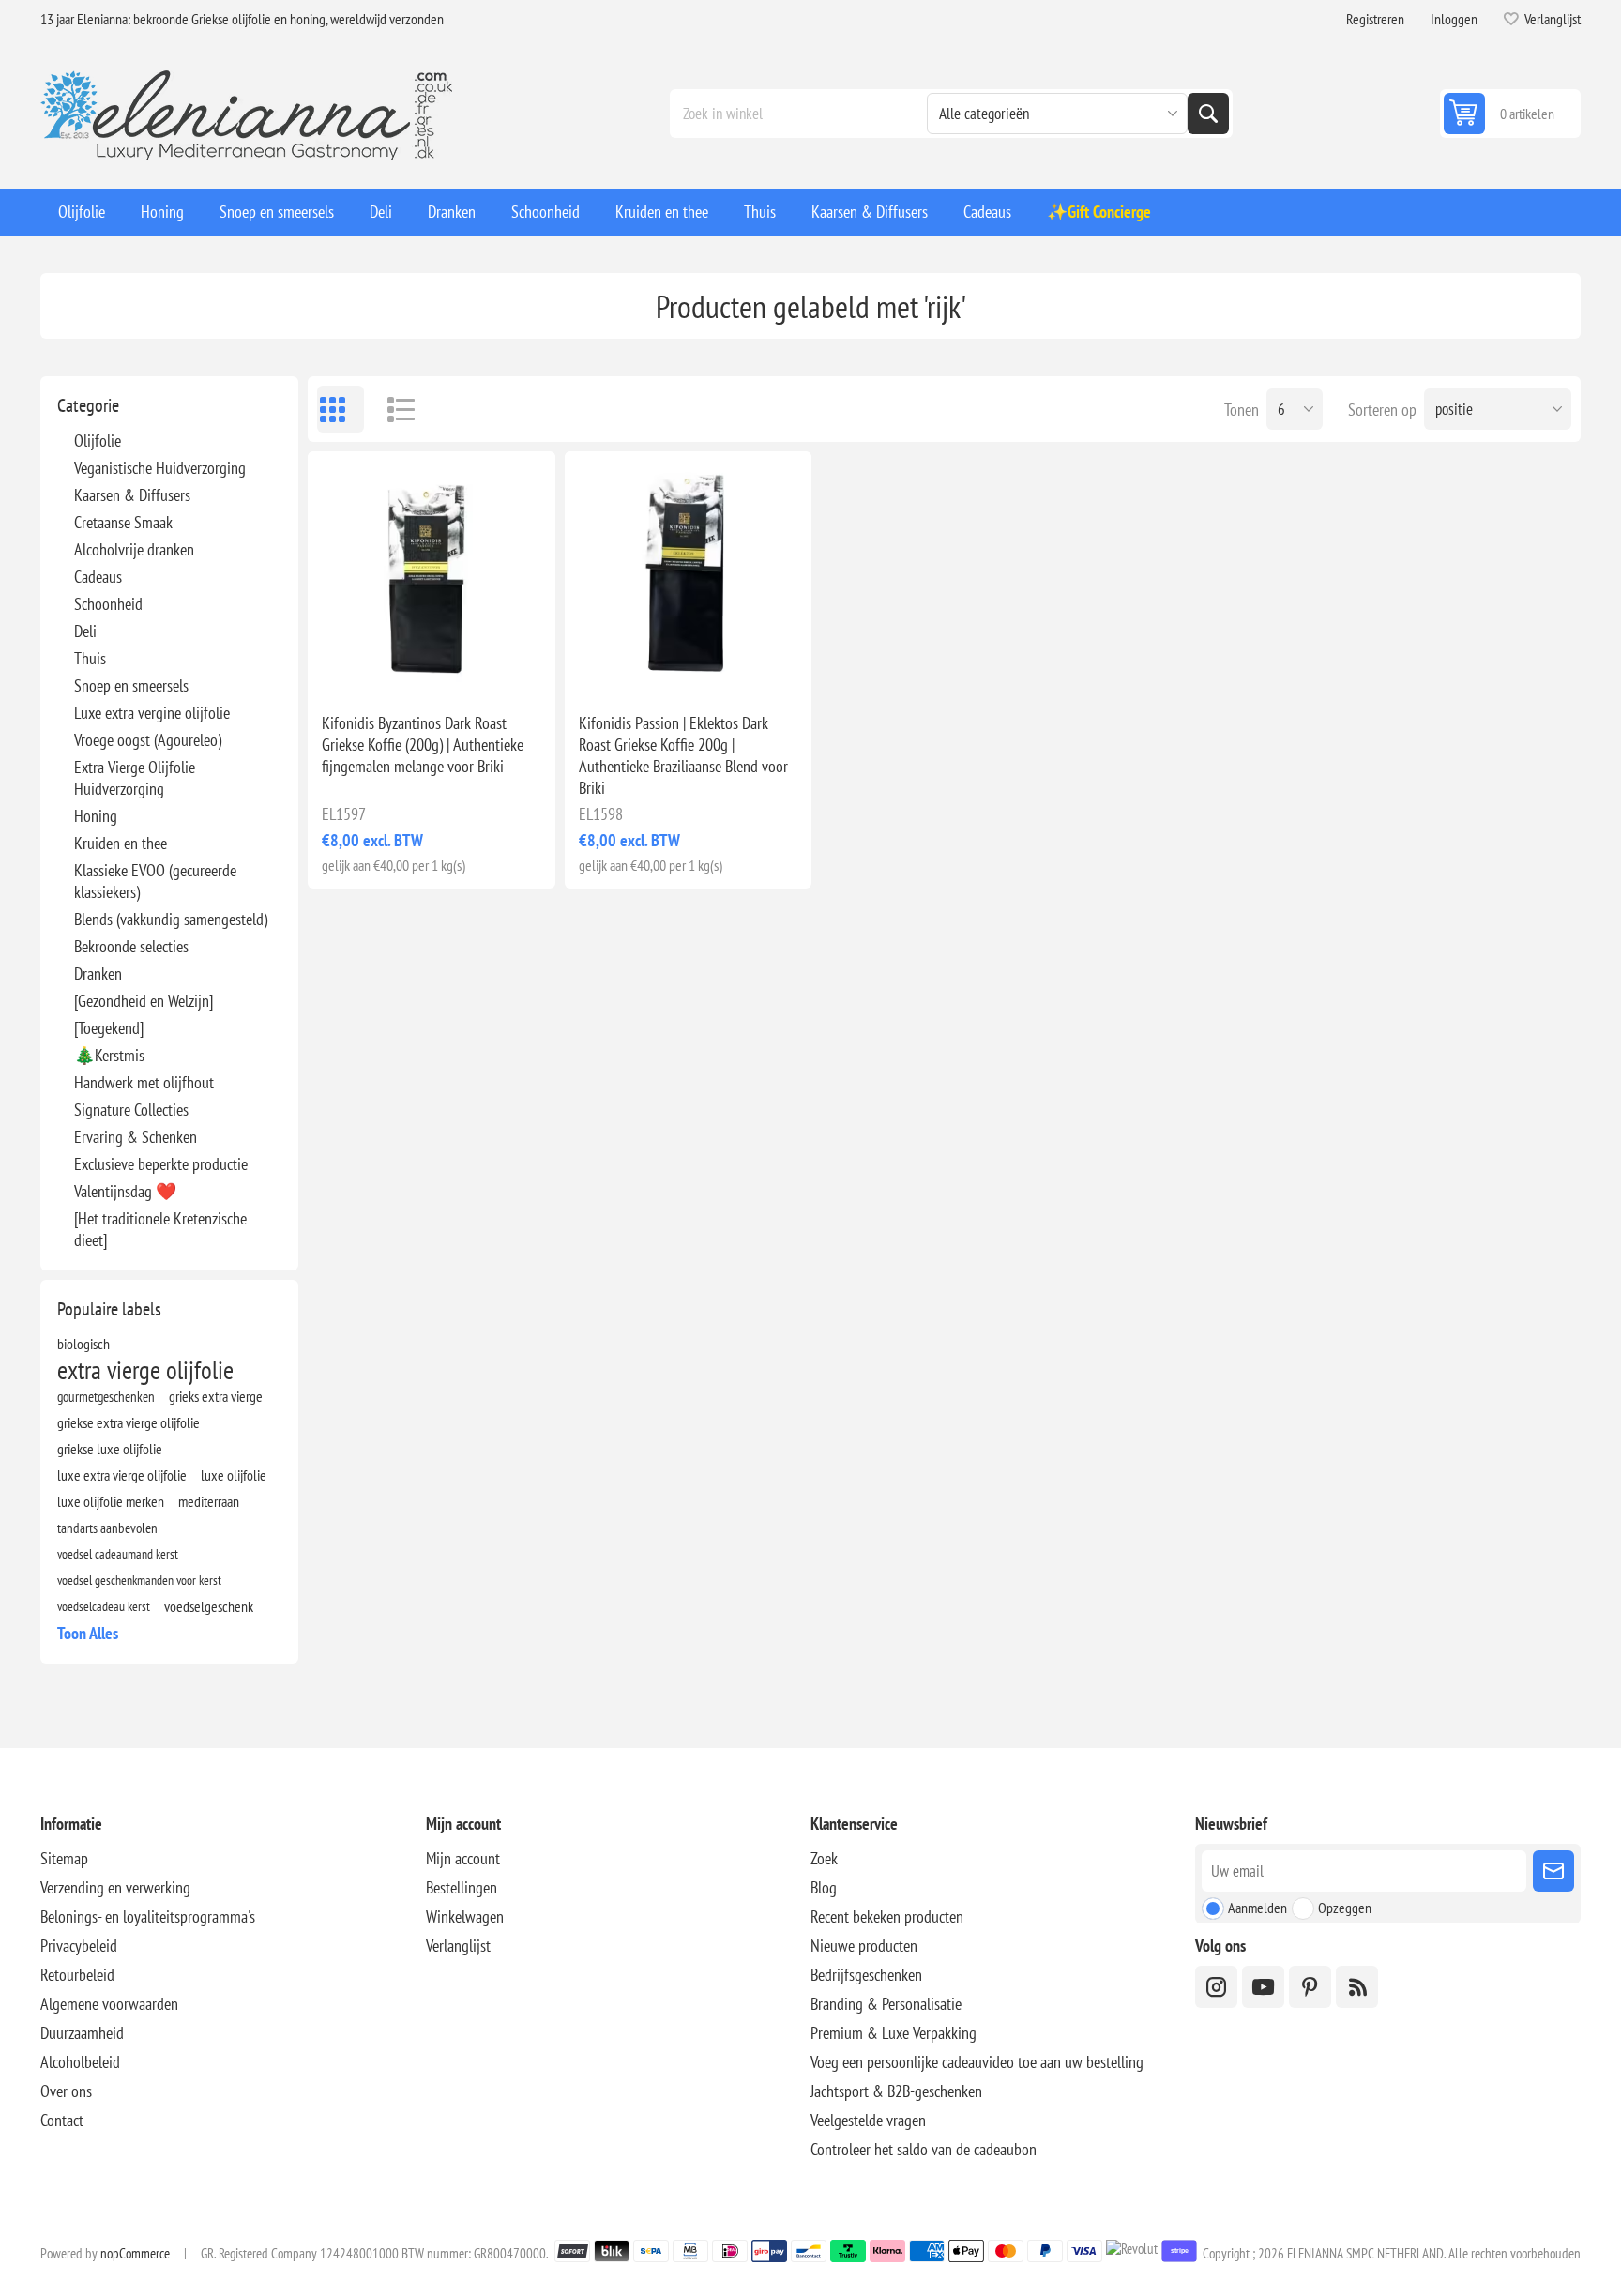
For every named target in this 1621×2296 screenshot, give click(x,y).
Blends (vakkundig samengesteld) (171, 919)
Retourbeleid (77, 1975)
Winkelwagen (465, 1916)
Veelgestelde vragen (868, 2120)
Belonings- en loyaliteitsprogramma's (148, 1916)
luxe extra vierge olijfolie (122, 1475)
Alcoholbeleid (80, 2062)
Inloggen (1454, 19)
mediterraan (209, 1501)
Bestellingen (462, 1887)
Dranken (98, 973)
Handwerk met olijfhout (144, 1082)
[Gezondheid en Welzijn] (144, 1001)
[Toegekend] (109, 1028)
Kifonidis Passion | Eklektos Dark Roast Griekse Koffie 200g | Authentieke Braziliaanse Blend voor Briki (683, 755)
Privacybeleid (79, 1946)
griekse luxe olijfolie (110, 1449)
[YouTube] (1263, 1987)
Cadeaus (98, 577)
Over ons (66, 2091)
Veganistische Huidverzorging (160, 468)
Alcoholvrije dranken (134, 549)
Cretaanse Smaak (123, 522)
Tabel (341, 409)
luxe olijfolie (234, 1475)
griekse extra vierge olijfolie (129, 1422)
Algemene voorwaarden (109, 2004)
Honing (96, 816)
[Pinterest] (1310, 1987)
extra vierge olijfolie (145, 1370)
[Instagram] (1216, 1987)
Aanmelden (1257, 1908)
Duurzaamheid (82, 2033)
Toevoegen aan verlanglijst (349, 668)
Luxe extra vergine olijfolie (152, 713)
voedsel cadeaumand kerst (118, 1553)
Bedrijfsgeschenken (866, 1975)
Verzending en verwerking (115, 1887)
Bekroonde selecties (131, 946)
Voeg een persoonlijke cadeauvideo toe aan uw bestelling (977, 2062)
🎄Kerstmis (109, 1055)
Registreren (1375, 19)
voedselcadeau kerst (104, 1606)
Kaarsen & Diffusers (132, 495)
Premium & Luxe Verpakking (894, 2033)
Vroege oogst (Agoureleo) (148, 740)
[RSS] (1357, 1987)
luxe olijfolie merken (111, 1501)
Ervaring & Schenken (136, 1137)
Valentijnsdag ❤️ (125, 1191)
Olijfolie (98, 441)
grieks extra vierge (216, 1396)
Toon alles (88, 1633)
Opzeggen (1345, 1908)
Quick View (388, 668)
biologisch (83, 1344)
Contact (62, 2120)
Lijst (392, 409)
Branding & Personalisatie (886, 2004)
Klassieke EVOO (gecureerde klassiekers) (155, 881)
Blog (824, 1887)
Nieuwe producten (864, 1946)
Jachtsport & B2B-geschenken (896, 2091)
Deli (85, 631)
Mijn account (463, 1858)
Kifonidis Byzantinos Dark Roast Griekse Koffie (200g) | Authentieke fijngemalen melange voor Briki (423, 745)
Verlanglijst (458, 1946)
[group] (431, 575)
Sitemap (64, 1858)
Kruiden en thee (121, 843)
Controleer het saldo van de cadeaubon (924, 2149)
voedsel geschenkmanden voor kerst (139, 1580)
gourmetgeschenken (106, 1396)
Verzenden (1553, 1871)
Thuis (90, 658)
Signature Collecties (131, 1110)
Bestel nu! (470, 668)
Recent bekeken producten (887, 1916)
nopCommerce (135, 2253)
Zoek (1208, 114)
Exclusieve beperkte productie (161, 1164)
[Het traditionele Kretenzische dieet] (160, 1229)
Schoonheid (108, 604)
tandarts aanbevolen (107, 1528)
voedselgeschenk (209, 1606)
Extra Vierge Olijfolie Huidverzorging (135, 778)
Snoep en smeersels (131, 685)
